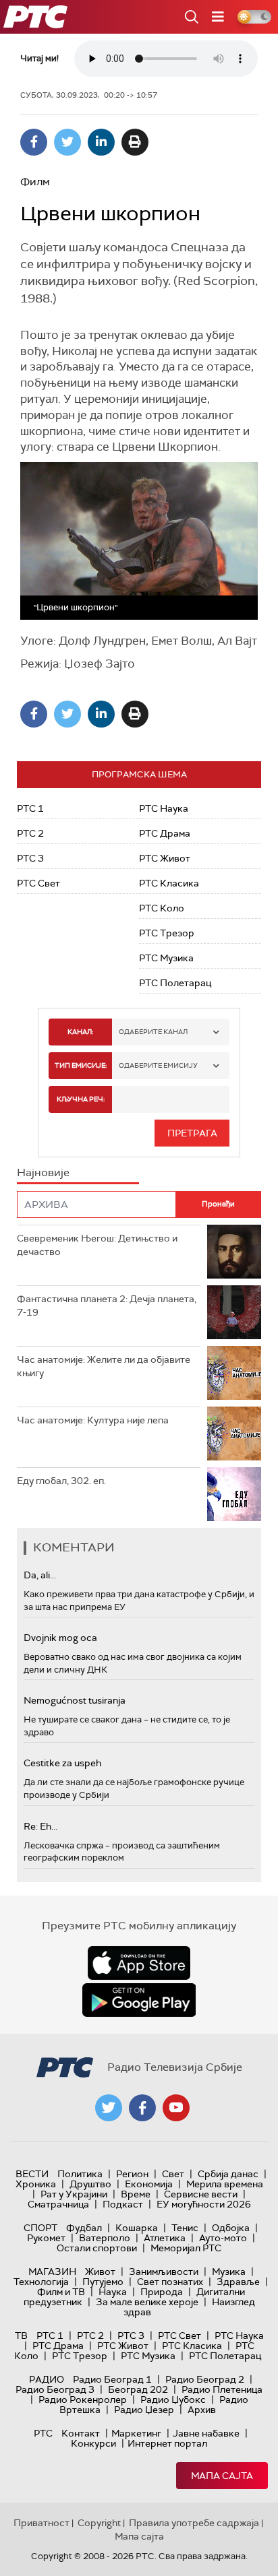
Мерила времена (225, 2184)
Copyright (99, 2523)
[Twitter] (67, 142)
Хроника (36, 2184)
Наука (113, 2292)
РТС (43, 2433)
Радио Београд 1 (112, 2379)
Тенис (185, 2228)
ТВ (21, 2336)
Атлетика (165, 2238)
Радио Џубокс (173, 2400)
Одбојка (231, 2228)
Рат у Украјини (74, 2194)
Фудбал (84, 2228)
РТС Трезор (167, 933)
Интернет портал (167, 2443)
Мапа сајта (222, 2476)
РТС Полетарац (175, 983)
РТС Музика (166, 958)
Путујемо (103, 2282)
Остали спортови (97, 2248)
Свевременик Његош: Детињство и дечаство (97, 1245)
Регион (132, 2174)
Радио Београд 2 (205, 2379)
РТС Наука (164, 808)
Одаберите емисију (158, 1065)
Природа (162, 2292)
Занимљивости (164, 2272)
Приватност (41, 2523)
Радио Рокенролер (83, 2400)
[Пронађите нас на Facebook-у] (142, 2108)
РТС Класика (169, 883)
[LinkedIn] (101, 142)
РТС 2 (30, 833)
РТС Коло (162, 908)
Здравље (238, 2282)
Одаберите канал (153, 1032)
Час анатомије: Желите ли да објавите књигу (104, 1366)
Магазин (52, 2272)
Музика (229, 2272)
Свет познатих (170, 2282)
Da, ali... (40, 1575)
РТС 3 (30, 858)
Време (136, 2194)
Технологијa (41, 2282)
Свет (173, 2174)
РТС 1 (30, 808)
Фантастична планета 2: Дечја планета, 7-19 (107, 1306)
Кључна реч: (81, 1099)
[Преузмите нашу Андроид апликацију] (139, 2000)
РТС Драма (165, 833)
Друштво (90, 2184)
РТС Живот (165, 858)
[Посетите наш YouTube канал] (176, 2108)
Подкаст (123, 2204)
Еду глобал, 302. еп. (61, 1481)
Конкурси (93, 2443)
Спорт (40, 2228)
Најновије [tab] (43, 1172)
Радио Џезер (144, 2410)
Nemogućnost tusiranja (75, 1700)
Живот (100, 2272)
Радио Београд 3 (55, 2389)
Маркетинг (136, 2433)
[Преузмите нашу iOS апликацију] (139, 1963)
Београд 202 (138, 2389)
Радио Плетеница (222, 2389)
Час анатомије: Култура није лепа (93, 1420)
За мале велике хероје (147, 2302)
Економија (149, 2184)
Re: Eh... (40, 1826)
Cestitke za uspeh (62, 1763)
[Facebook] (34, 142)
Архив (202, 2410)
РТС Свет (38, 883)
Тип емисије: (81, 1065)
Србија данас (228, 2174)
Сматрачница (58, 2204)
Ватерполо (105, 2238)
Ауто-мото (223, 2238)
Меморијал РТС (186, 2248)
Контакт (81, 2433)
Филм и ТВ (61, 2292)
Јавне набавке (206, 2433)
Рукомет (46, 2238)
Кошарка (137, 2228)
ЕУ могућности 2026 (204, 2204)
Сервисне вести (201, 2194)
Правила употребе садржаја (194, 2523)
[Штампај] (135, 142)
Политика (80, 2174)
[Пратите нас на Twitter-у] (109, 2108)
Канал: (80, 1032)
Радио (47, 2379)
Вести (32, 2174)
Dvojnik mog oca (60, 1638)
